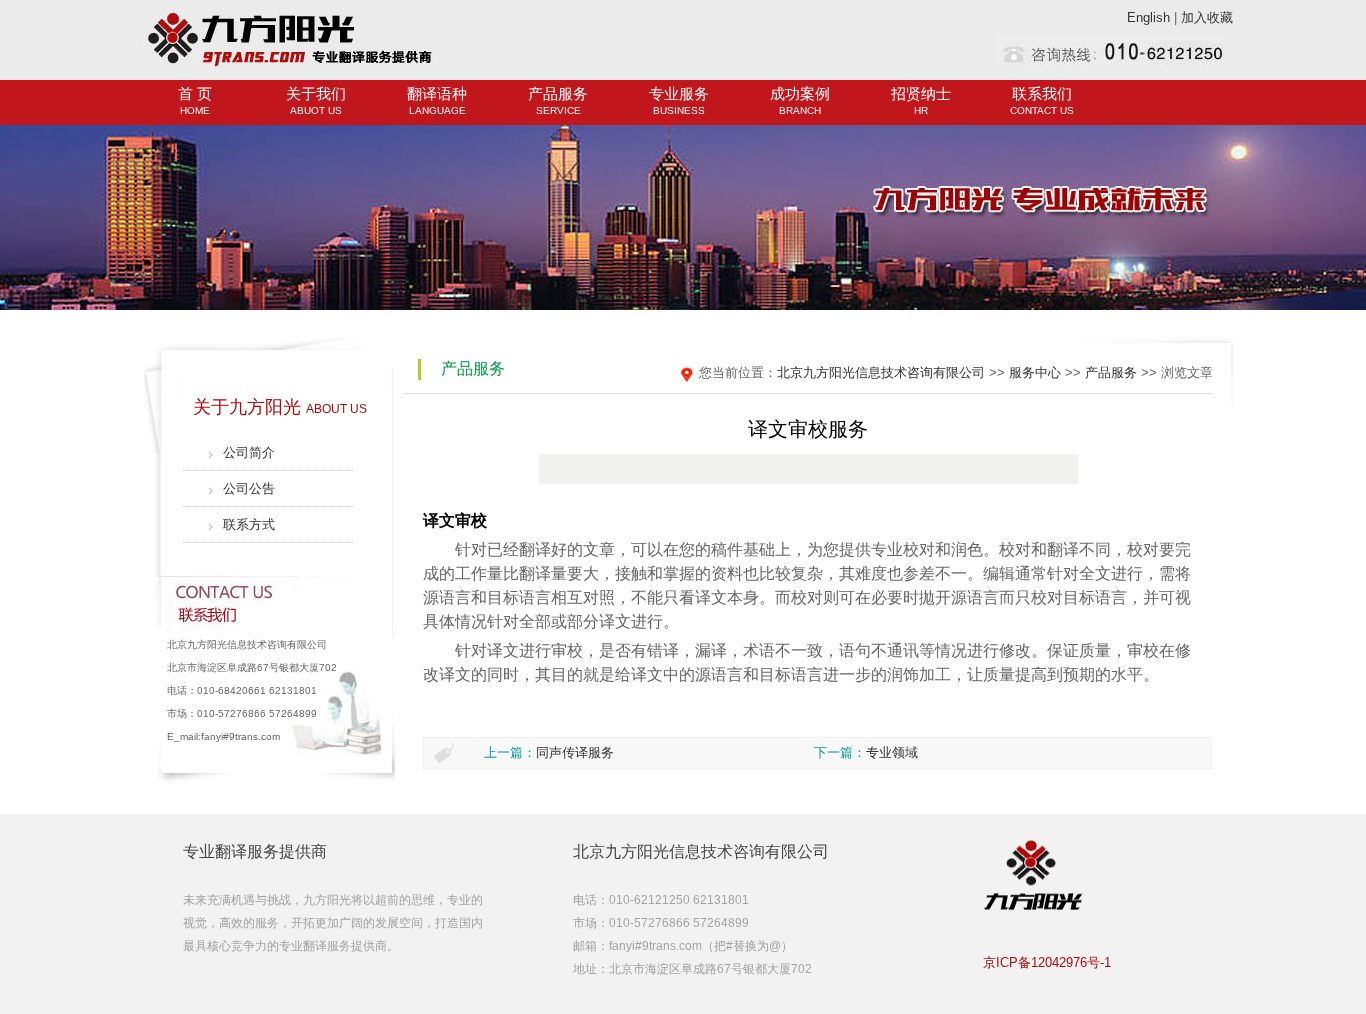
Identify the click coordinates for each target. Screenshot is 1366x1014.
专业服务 (679, 100)
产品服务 (558, 100)
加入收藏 (1207, 17)
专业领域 (892, 752)
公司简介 (249, 452)
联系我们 (1042, 100)
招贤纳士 (921, 100)
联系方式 (249, 524)
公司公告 (249, 488)
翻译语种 (437, 100)
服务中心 (1035, 372)
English (1148, 17)
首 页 (195, 100)
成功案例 (800, 100)
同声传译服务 (575, 752)
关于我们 (316, 100)
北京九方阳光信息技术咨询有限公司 (881, 372)
